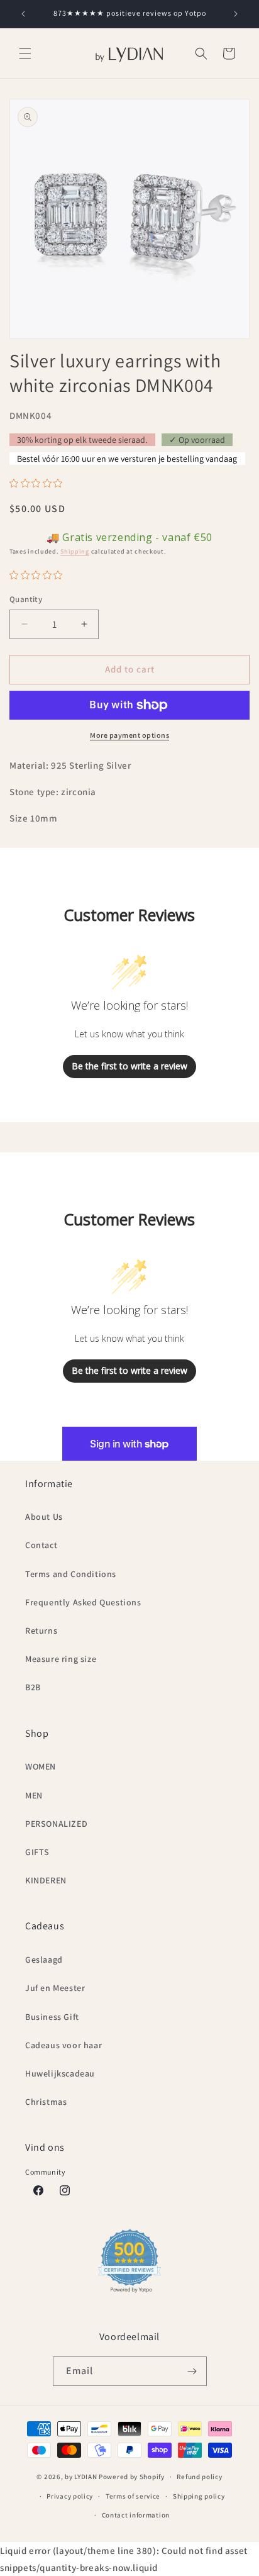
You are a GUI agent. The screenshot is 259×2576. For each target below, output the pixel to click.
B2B (33, 1687)
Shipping (75, 551)
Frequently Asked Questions (83, 1602)
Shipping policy (199, 2496)
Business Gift (52, 2017)
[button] (25, 53)
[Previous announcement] (23, 14)
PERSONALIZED (56, 1824)
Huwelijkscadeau (60, 2073)
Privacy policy (70, 2496)
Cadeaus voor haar (63, 2045)
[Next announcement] (236, 14)
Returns (41, 1631)
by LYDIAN (81, 2477)
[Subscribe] (192, 2371)
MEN (34, 1795)
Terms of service (133, 2496)
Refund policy (199, 2477)
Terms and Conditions (71, 1574)
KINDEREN (46, 1880)
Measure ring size (61, 1659)
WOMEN (41, 1766)
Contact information (136, 2515)
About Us (44, 1517)
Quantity (26, 599)
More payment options (129, 735)
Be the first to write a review (129, 1066)
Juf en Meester (55, 1988)
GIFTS (37, 1852)
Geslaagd (44, 1960)
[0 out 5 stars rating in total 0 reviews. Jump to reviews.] (39, 483)
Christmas (46, 2102)
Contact (41, 1545)
